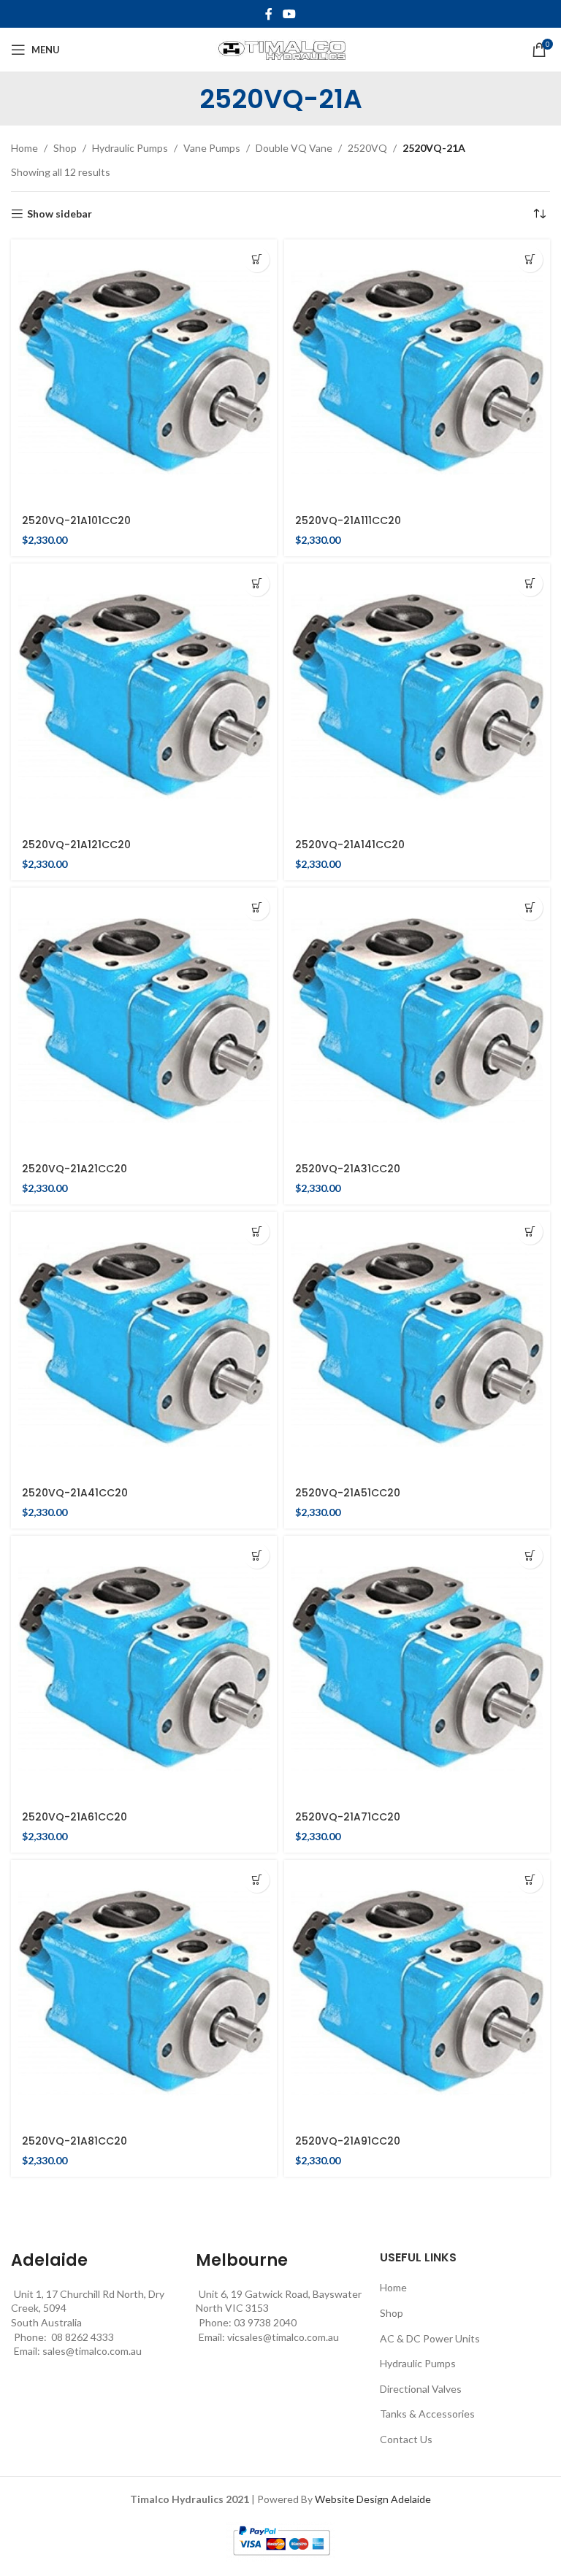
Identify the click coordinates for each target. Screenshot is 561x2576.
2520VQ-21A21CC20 (75, 1169)
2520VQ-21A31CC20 (348, 1169)
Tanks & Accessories (427, 2414)
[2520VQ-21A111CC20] (417, 372)
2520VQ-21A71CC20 (348, 1817)
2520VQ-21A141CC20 (350, 845)
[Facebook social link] (269, 14)
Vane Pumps (212, 148)
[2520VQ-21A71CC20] (417, 1669)
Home (24, 148)
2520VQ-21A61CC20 (75, 1817)
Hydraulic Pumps (130, 148)
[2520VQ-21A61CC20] (144, 1669)
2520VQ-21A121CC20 (76, 845)
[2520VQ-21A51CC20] (417, 1345)
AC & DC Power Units (430, 2338)
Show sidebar (60, 214)
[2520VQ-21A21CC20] (144, 1020)
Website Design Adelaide (373, 2499)
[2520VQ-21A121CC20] (144, 696)
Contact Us (406, 2439)
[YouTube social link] (289, 14)
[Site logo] (281, 49)
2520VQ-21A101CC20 (76, 520)
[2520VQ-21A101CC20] (144, 372)
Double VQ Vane (294, 148)
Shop (65, 148)
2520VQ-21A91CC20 (348, 2141)
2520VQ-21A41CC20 (75, 1493)
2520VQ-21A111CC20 (348, 520)
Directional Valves (421, 2389)
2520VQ (367, 148)
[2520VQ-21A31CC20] (417, 1020)
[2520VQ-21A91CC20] (417, 1993)
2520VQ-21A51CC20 (348, 1493)
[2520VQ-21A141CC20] (417, 696)
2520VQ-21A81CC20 (75, 2141)
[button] (257, 259)
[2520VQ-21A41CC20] (144, 1345)
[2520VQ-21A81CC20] (144, 1993)
